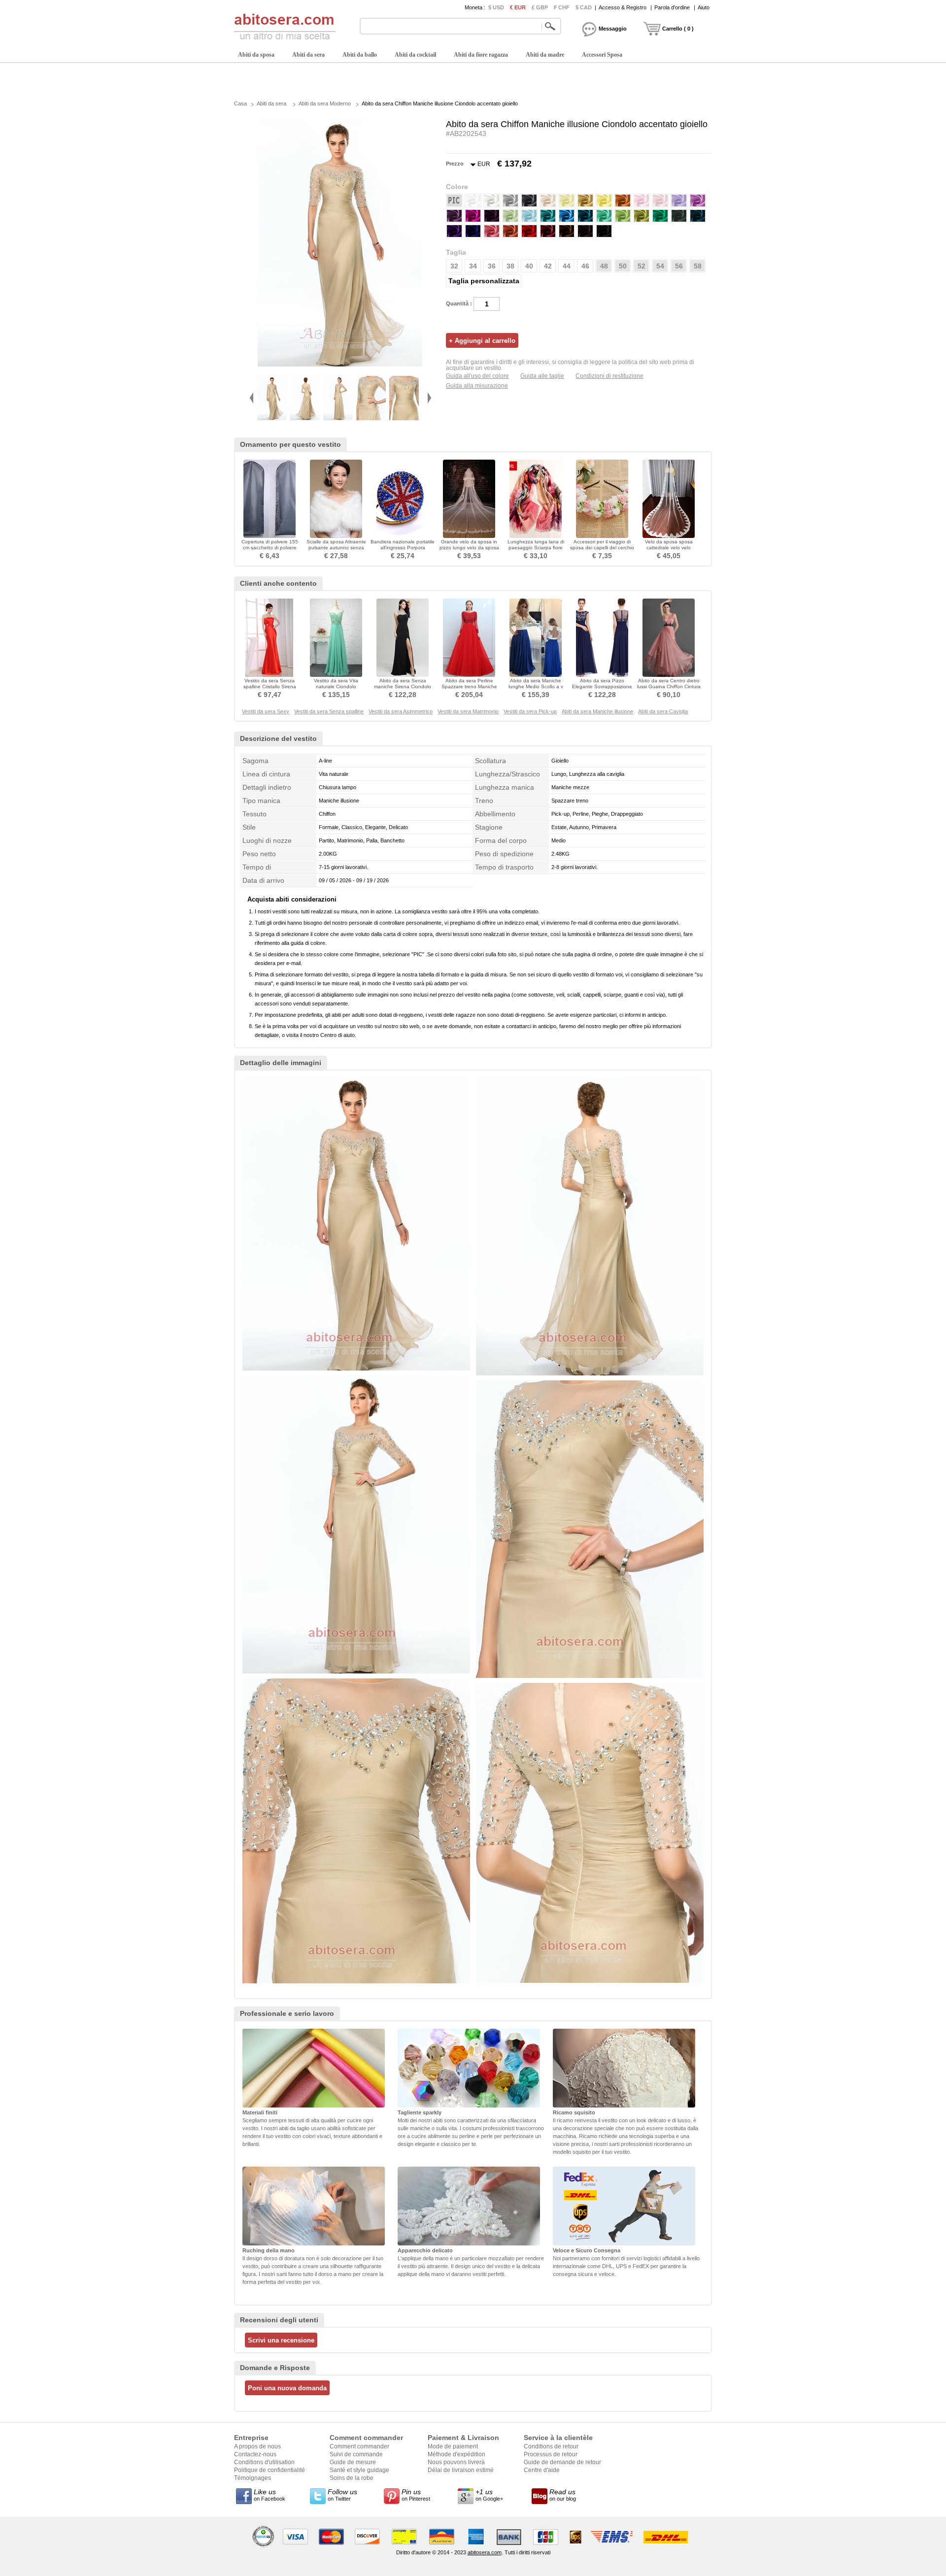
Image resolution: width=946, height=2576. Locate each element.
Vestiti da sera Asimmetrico (401, 711)
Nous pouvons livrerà (456, 2462)
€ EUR (518, 7)
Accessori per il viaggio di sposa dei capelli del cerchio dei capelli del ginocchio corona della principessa (602, 551)
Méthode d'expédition (456, 2454)
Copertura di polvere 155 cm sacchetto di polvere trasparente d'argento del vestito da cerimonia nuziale (270, 551)
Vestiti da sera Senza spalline (329, 711)
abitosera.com (485, 2552)
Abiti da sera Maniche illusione (597, 711)
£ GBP (540, 7)
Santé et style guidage (359, 2470)
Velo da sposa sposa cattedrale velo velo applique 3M (669, 548)
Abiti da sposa (256, 55)
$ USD (496, 7)
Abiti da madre (545, 55)
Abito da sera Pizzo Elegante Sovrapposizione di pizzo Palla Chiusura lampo (602, 689)
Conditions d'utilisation (264, 2462)
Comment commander (359, 2446)
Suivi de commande (356, 2454)
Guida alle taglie (542, 376)
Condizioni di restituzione (609, 376)
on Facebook (270, 2495)
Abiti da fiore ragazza (481, 55)
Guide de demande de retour (562, 2462)
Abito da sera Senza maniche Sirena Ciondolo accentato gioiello (403, 686)
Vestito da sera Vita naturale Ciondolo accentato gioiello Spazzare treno (336, 689)
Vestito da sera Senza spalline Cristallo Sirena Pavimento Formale (270, 686)
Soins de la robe (352, 2478)
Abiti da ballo (360, 55)
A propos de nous (257, 2446)
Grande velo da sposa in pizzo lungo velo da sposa (469, 545)
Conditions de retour (551, 2446)
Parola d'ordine (672, 7)
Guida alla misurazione (477, 386)
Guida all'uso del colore (477, 376)
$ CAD (584, 7)
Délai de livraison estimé (461, 2470)
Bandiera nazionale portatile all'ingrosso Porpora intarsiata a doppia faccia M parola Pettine (403, 551)
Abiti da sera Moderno (325, 103)
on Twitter (342, 2495)
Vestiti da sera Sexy (266, 711)
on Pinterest (416, 2495)
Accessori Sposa (602, 55)
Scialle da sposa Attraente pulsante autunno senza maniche (336, 548)
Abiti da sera (308, 55)
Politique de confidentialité (270, 2470)
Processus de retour (551, 2454)
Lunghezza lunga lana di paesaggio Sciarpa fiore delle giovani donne (536, 548)
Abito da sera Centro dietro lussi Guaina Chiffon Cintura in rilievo (669, 686)
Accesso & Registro (623, 7)
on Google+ (489, 2495)
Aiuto (704, 7)
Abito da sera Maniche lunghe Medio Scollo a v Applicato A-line (536, 686)
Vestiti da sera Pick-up (530, 711)
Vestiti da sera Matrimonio (468, 711)
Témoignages (253, 2478)
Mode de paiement (453, 2446)
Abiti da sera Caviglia (663, 711)
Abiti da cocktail (415, 55)
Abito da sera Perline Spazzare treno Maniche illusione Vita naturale (469, 686)
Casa (240, 103)
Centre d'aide (542, 2470)
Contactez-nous (255, 2454)
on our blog (563, 2495)
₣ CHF (562, 7)
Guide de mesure (353, 2462)
